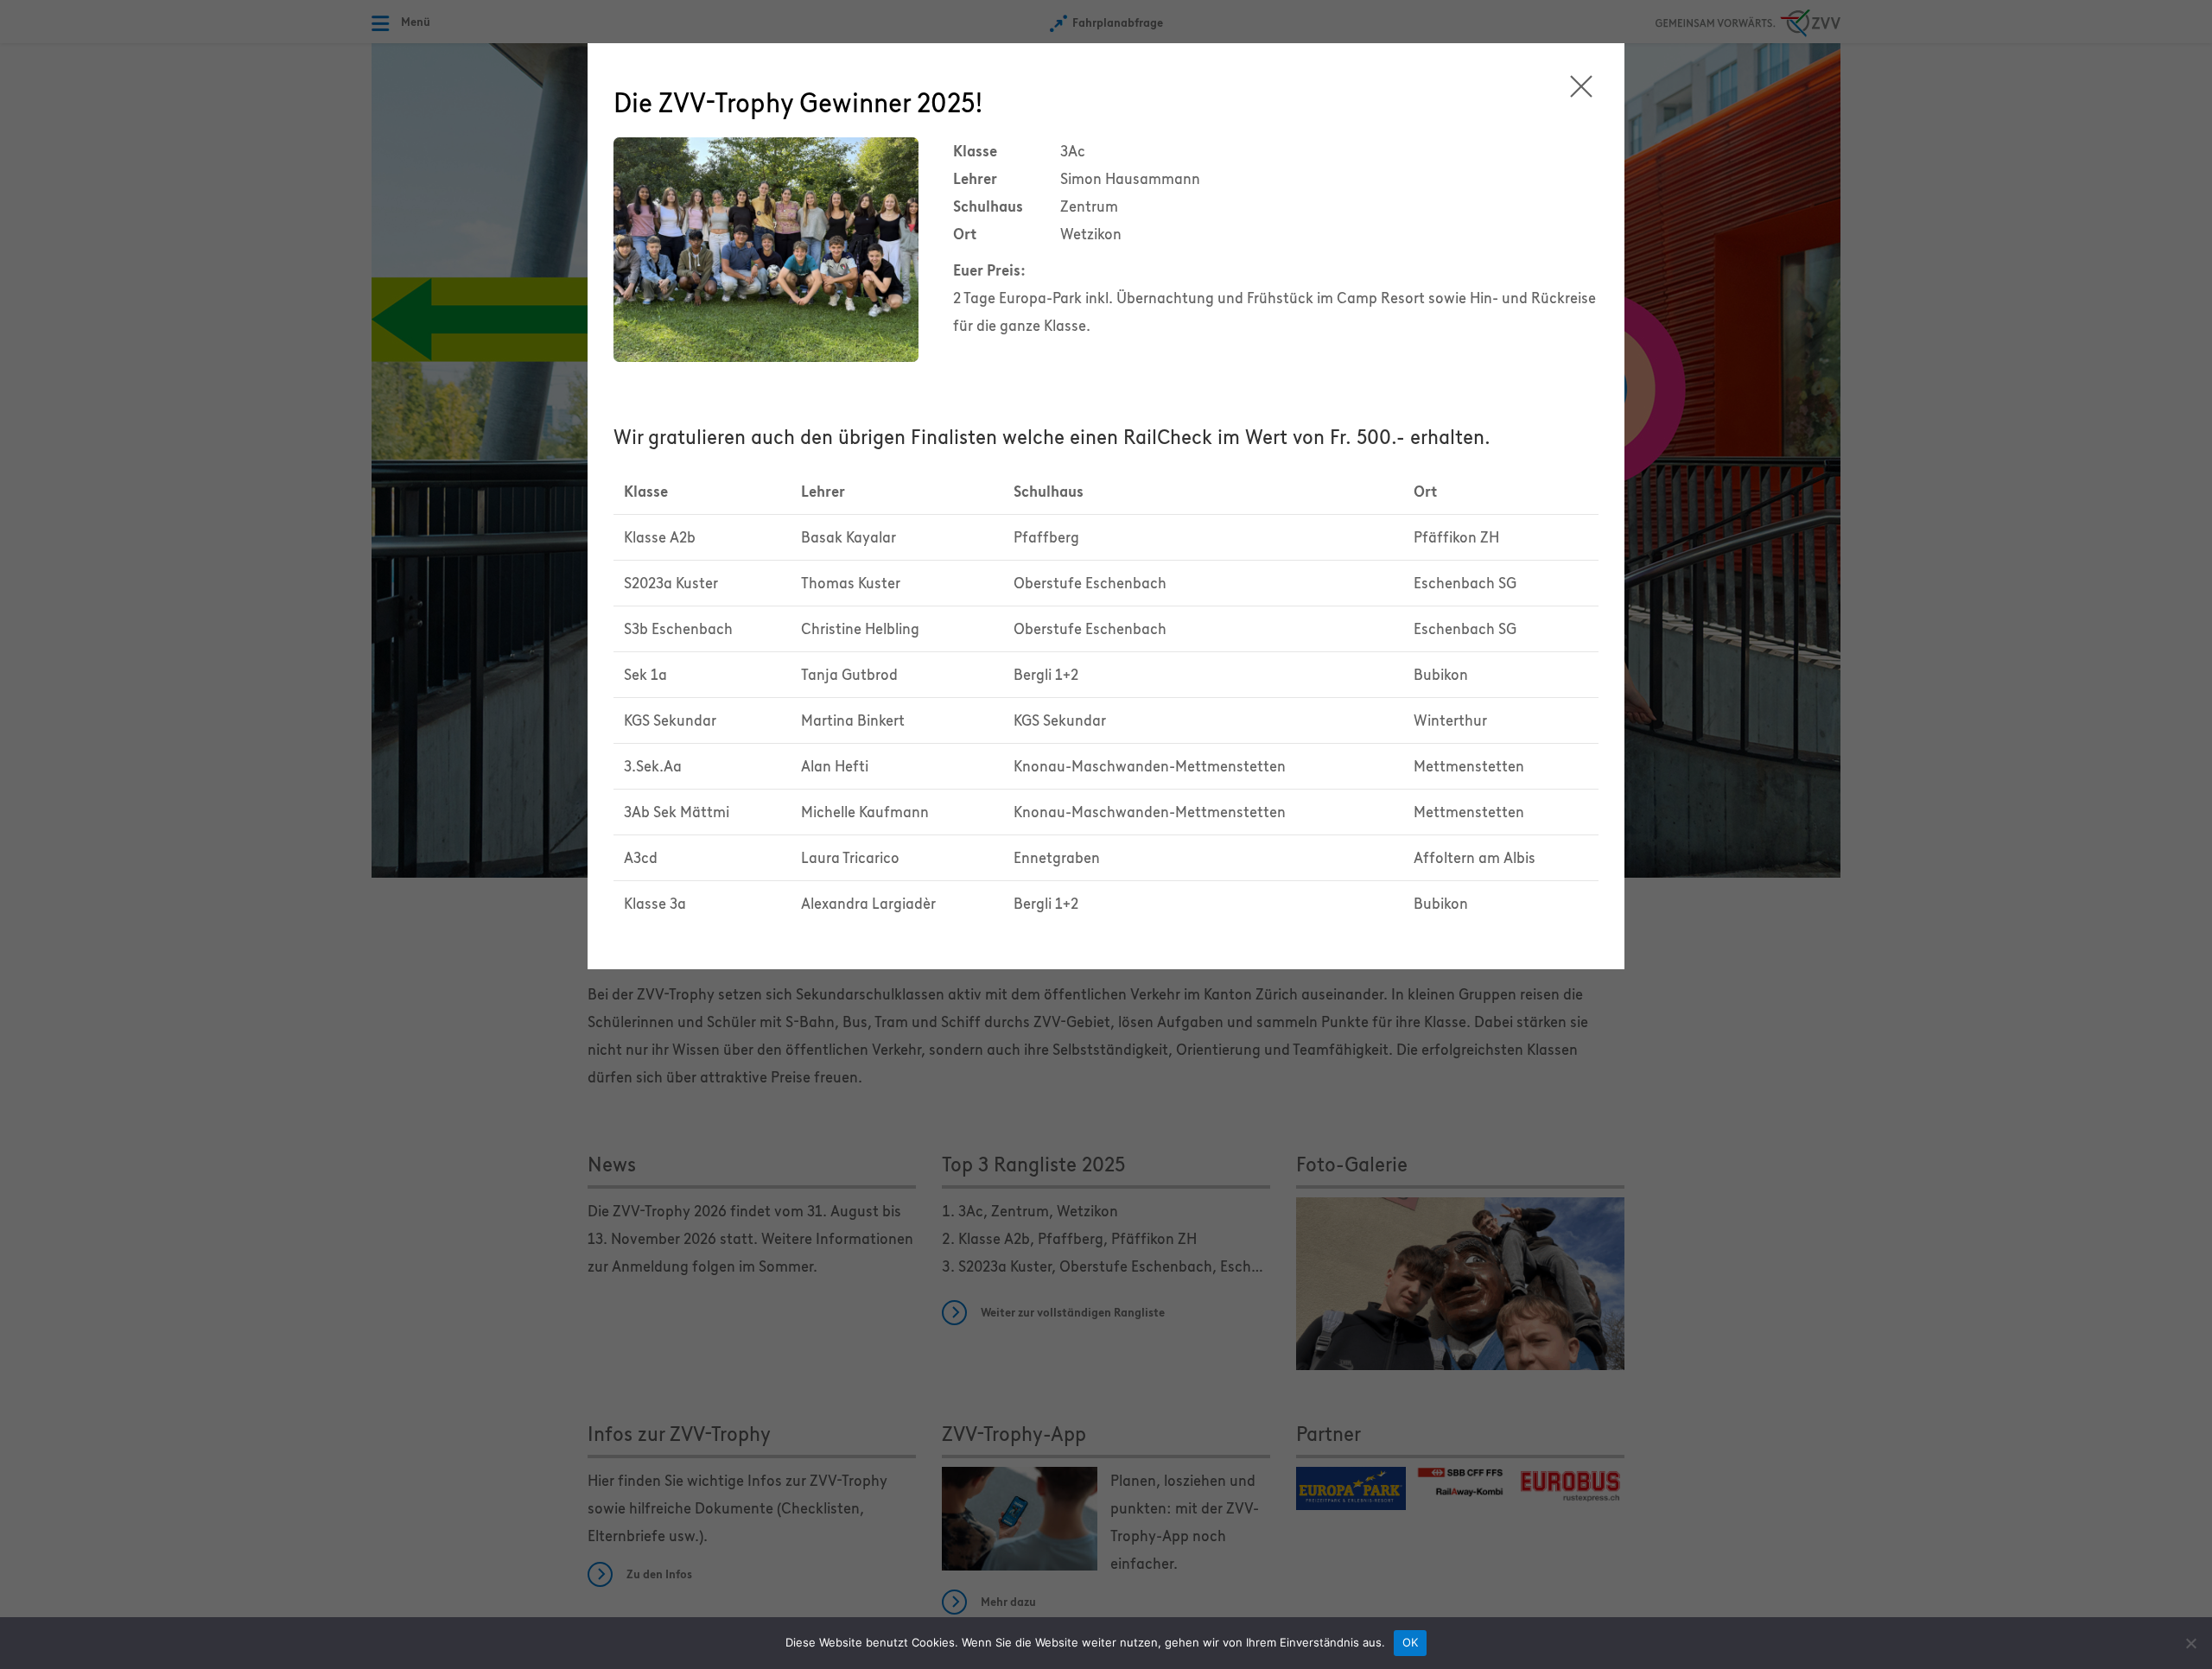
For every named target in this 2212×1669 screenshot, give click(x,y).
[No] (2190, 1643)
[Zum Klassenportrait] (766, 248)
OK (1411, 1642)
